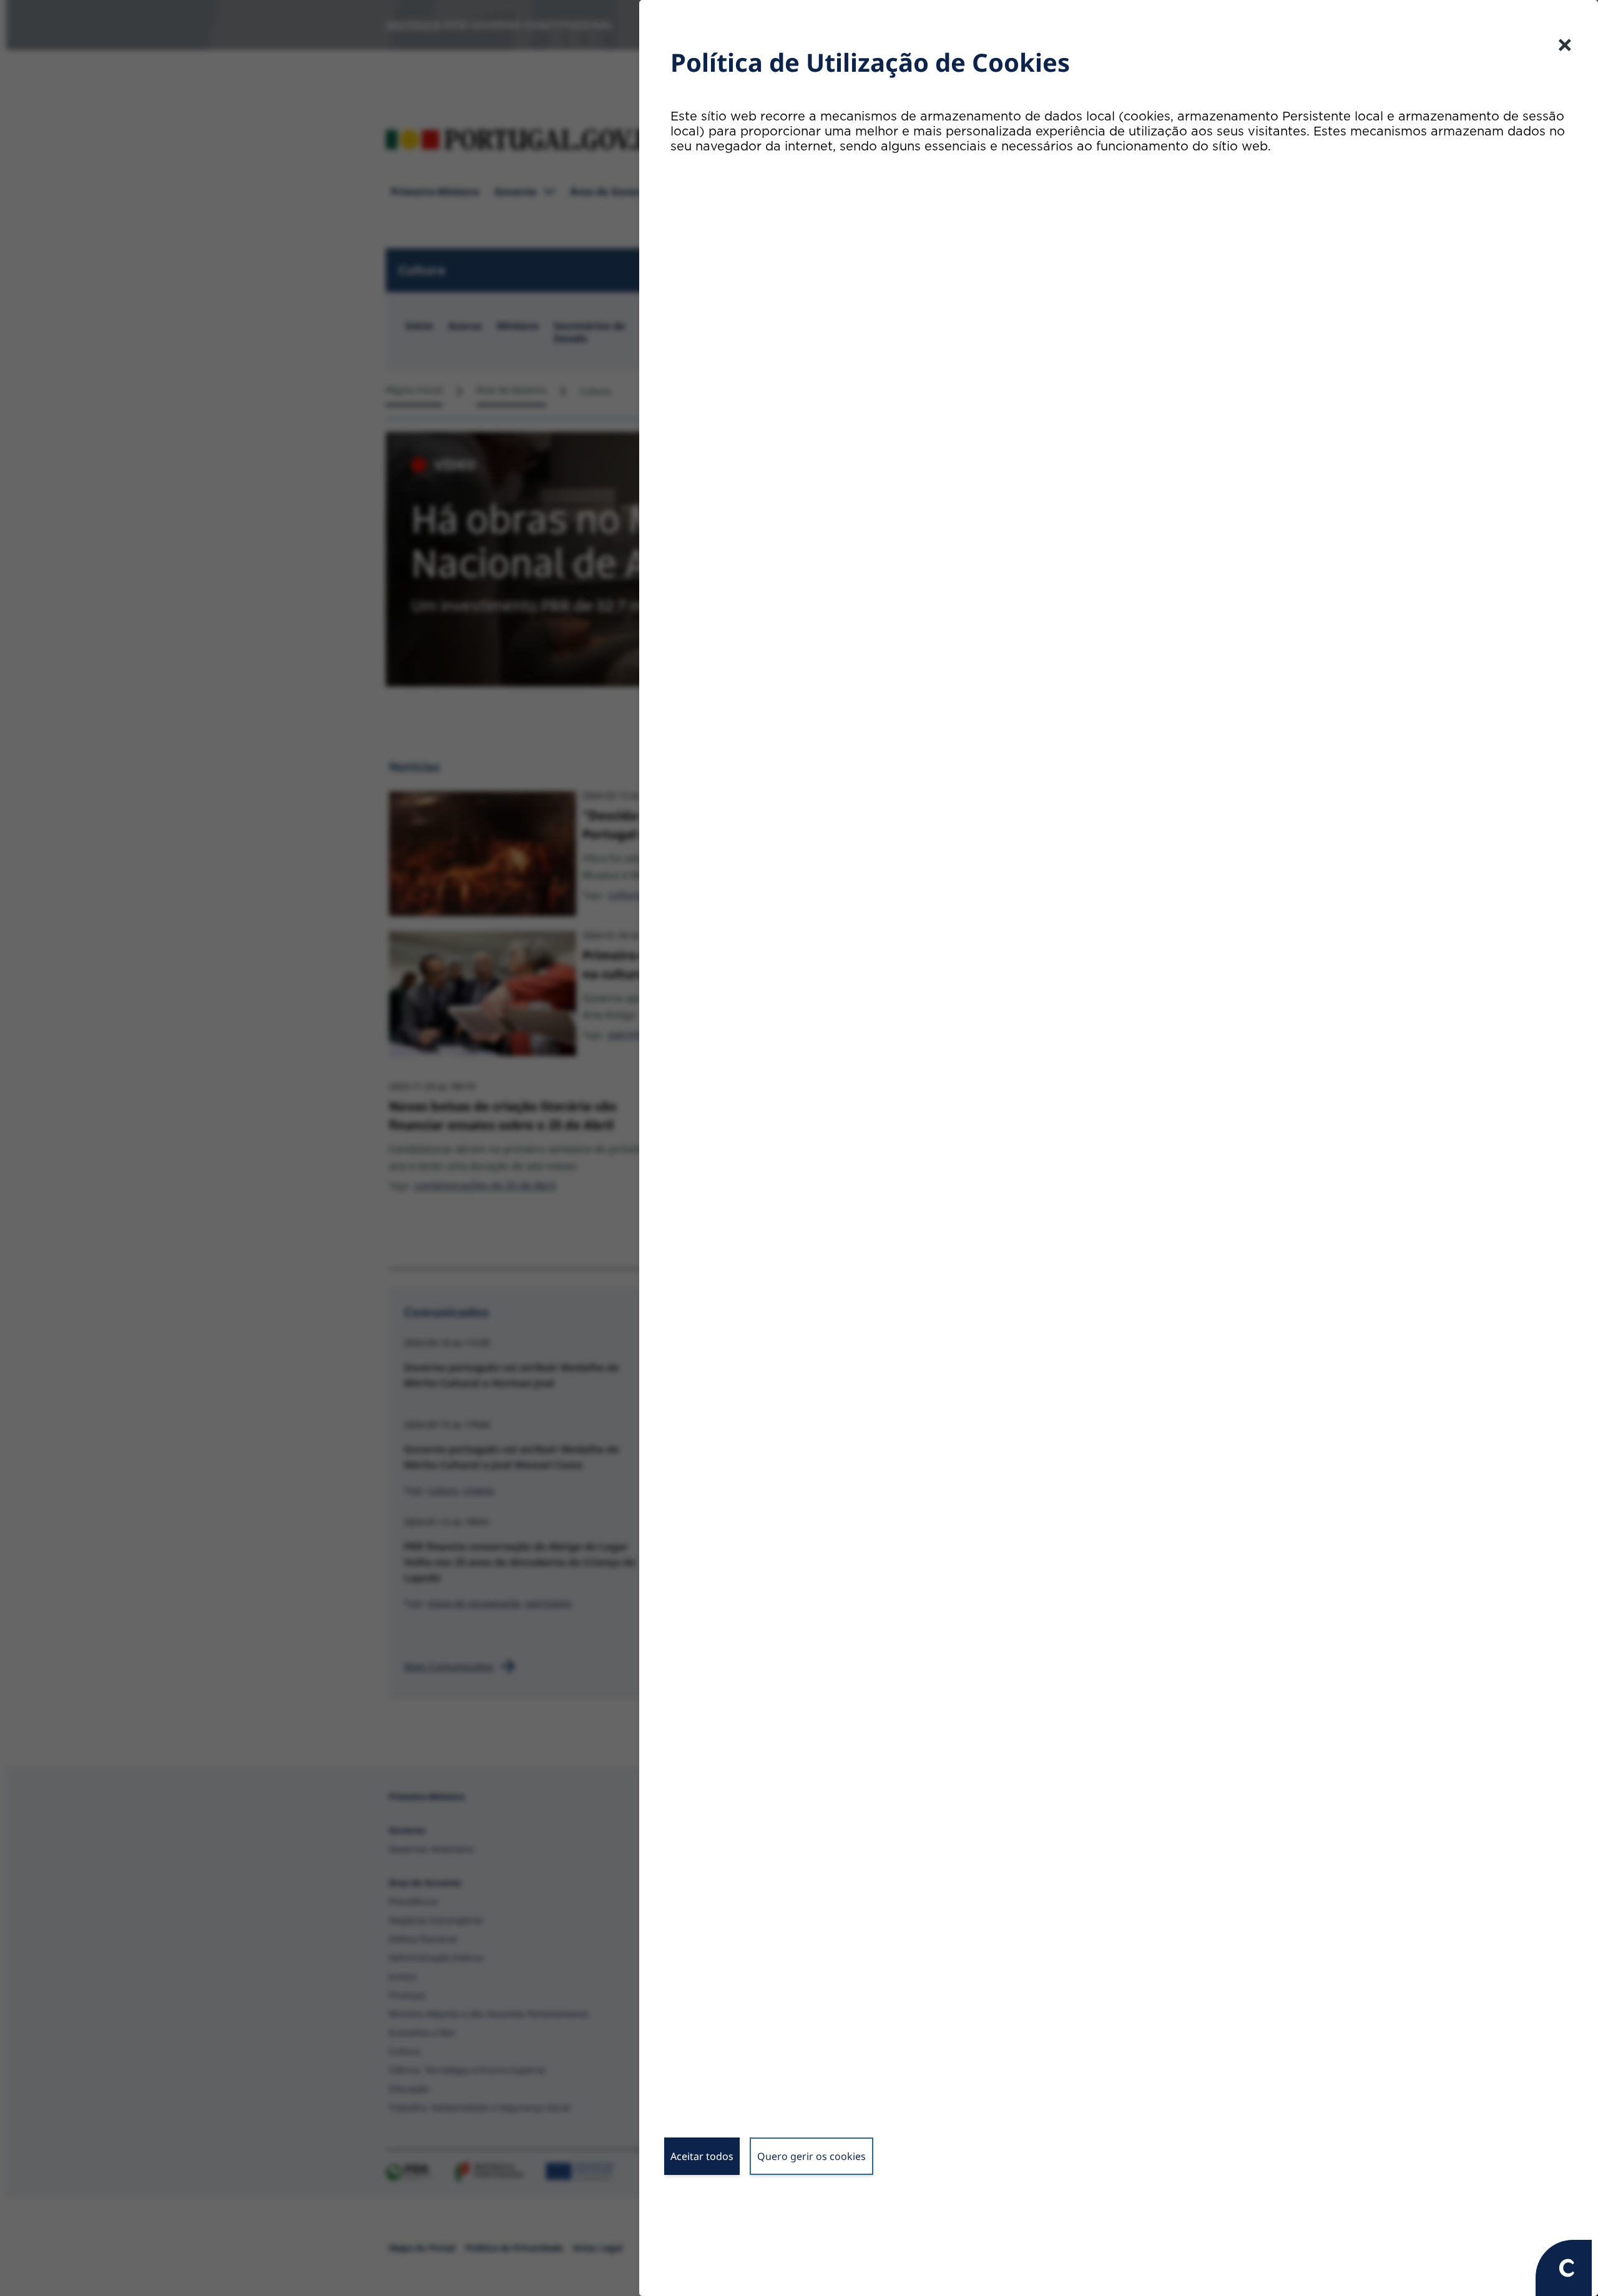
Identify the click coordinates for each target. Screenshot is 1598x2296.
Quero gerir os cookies (811, 2156)
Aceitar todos (702, 2156)
